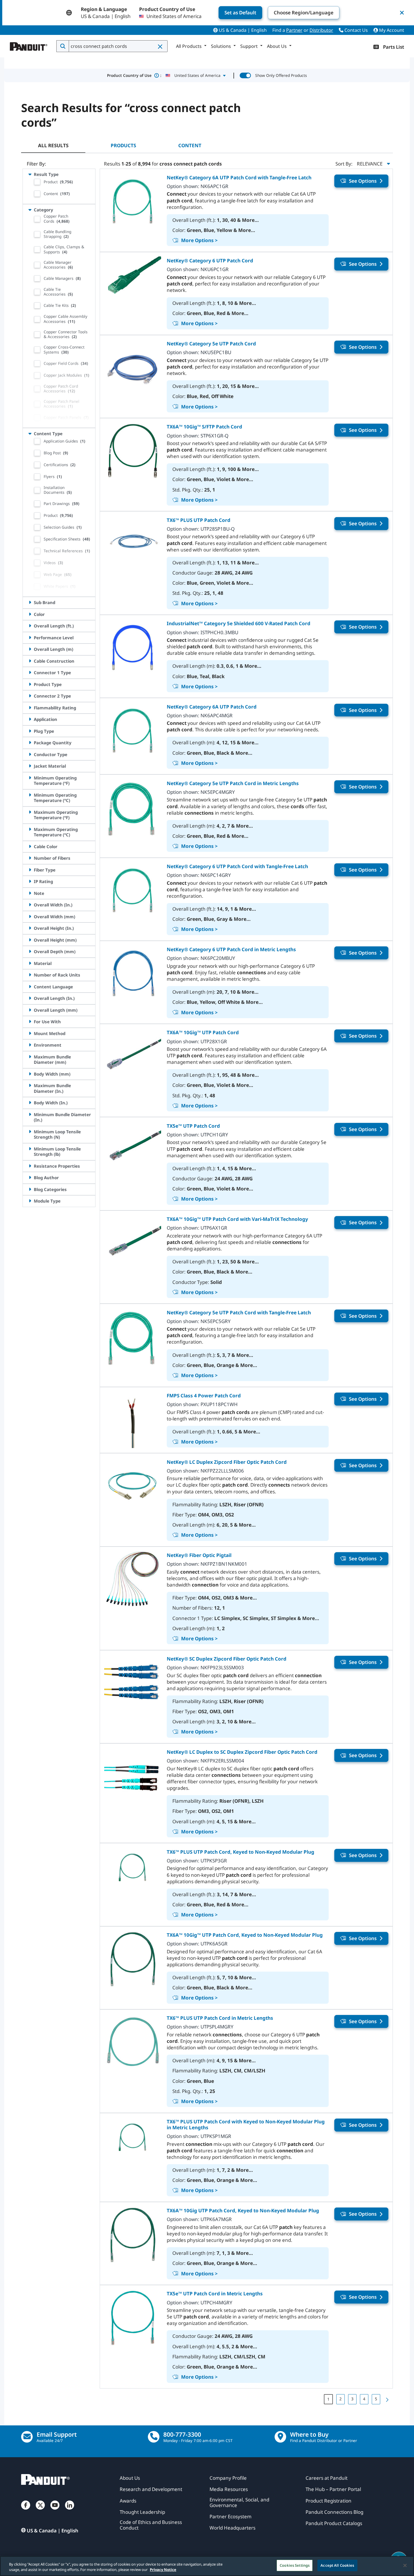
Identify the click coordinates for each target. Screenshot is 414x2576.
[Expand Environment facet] (30, 1045)
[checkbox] (37, 182)
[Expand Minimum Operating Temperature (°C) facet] (30, 795)
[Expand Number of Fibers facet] (30, 858)
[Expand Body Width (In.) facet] (30, 1103)
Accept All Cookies (337, 2565)
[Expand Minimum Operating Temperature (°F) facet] (30, 778)
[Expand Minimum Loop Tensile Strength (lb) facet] (30, 1149)
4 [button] (364, 2399)
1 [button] (328, 2399)
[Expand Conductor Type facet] (30, 754)
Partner (294, 30)
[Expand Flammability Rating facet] (30, 708)
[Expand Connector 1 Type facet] (30, 673)
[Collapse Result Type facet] (30, 174)
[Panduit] (29, 45)
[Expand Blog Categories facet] (30, 1189)
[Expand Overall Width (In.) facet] (30, 905)
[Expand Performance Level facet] (30, 638)
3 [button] (352, 2399)
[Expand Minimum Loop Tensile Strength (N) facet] (30, 1132)
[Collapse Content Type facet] (30, 434)
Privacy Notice (163, 2570)
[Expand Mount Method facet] (30, 1033)
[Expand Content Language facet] (30, 987)
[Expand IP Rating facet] (30, 881)
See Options (363, 181)
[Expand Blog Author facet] (30, 1178)
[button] (161, 46)
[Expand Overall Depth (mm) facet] (30, 951)
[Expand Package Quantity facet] (30, 743)
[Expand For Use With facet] (30, 1022)
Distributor (321, 30)
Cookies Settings (295, 2565)
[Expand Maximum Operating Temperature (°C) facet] (30, 829)
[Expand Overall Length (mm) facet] (30, 1010)
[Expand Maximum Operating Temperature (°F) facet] (30, 812)
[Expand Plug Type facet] (30, 731)
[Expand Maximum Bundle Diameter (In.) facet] (30, 1085)
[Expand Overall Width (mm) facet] (30, 917)
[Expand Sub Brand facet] (30, 602)
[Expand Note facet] (30, 893)
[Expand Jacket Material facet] (30, 766)
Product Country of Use (134, 75)
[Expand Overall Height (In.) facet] (30, 928)
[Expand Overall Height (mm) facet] (30, 940)
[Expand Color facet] (30, 614)
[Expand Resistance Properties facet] (30, 1166)
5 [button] (376, 2399)
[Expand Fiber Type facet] (30, 870)
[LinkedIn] (70, 2511)
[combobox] (118, 46)
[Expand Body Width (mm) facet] (30, 1074)
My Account (391, 30)
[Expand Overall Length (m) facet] (30, 649)
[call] (154, 2437)
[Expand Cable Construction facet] (30, 661)
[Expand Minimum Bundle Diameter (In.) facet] (30, 1114)
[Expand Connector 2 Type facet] (30, 696)
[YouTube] (55, 2511)
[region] (207, 2566)
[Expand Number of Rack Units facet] (30, 975)
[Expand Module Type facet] (30, 1201)
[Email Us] (27, 2437)
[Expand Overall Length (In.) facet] (30, 998)
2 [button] (340, 2399)
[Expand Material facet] (30, 963)
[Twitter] (40, 2511)
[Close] (405, 2565)
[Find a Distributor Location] (280, 2437)
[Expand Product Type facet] (30, 684)
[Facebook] (26, 2511)
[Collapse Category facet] (30, 210)
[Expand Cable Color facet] (30, 846)
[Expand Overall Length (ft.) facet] (30, 626)
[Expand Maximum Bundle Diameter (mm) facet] (30, 1057)
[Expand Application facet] (30, 719)
